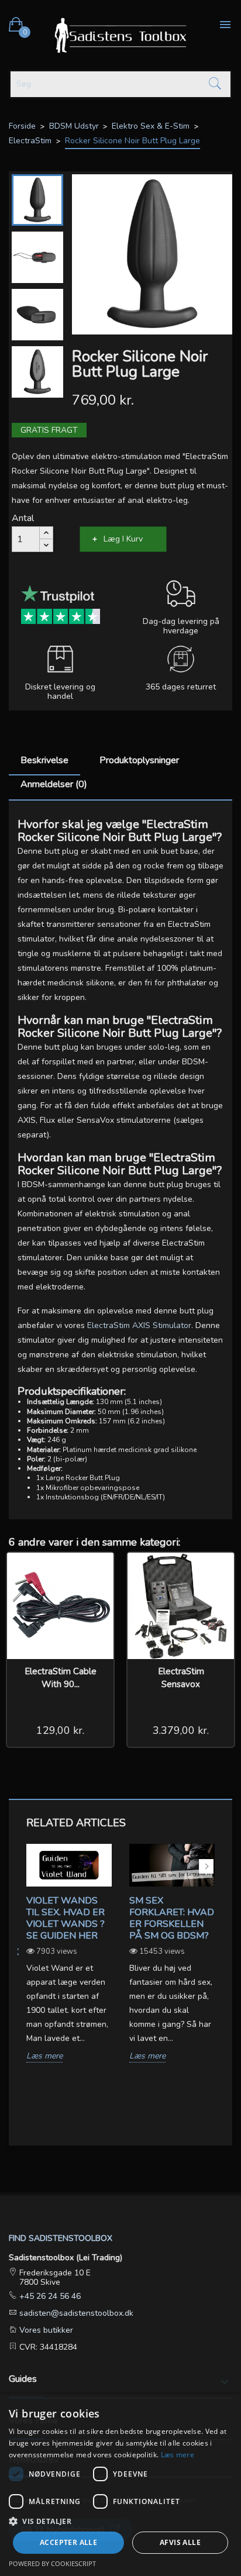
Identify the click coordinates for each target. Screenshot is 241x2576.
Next (206, 1866)
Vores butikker (45, 2330)
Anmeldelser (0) (54, 784)
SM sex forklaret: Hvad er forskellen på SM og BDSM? (172, 1918)
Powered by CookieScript (52, 2563)
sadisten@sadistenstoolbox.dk (75, 2313)
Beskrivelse (44, 760)
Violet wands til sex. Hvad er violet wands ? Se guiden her (66, 1918)
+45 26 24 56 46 (49, 2296)
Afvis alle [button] (180, 2542)
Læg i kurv (123, 539)
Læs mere (44, 2056)
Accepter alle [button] (68, 2542)
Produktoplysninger (139, 760)
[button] (120, 2521)
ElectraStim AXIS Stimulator (139, 1325)
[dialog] (120, 2485)
